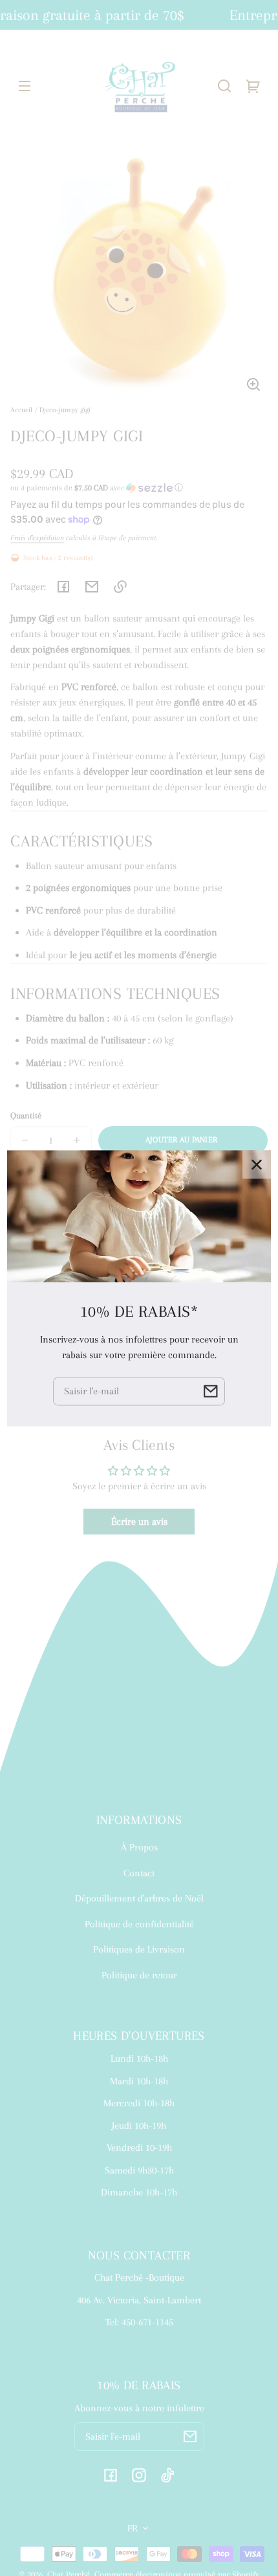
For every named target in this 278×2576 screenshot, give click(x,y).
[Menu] (25, 86)
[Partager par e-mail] (92, 587)
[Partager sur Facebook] (63, 587)
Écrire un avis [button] (139, 1522)
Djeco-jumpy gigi (65, 410)
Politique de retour (139, 1975)
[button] (224, 86)
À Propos (139, 1847)
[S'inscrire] (190, 2436)
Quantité (26, 1115)
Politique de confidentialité (139, 1924)
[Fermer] (257, 1164)
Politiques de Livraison (139, 1949)
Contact (139, 1873)
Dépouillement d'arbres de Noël (139, 1898)
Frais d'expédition (37, 538)
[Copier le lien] (120, 587)
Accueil (21, 410)
